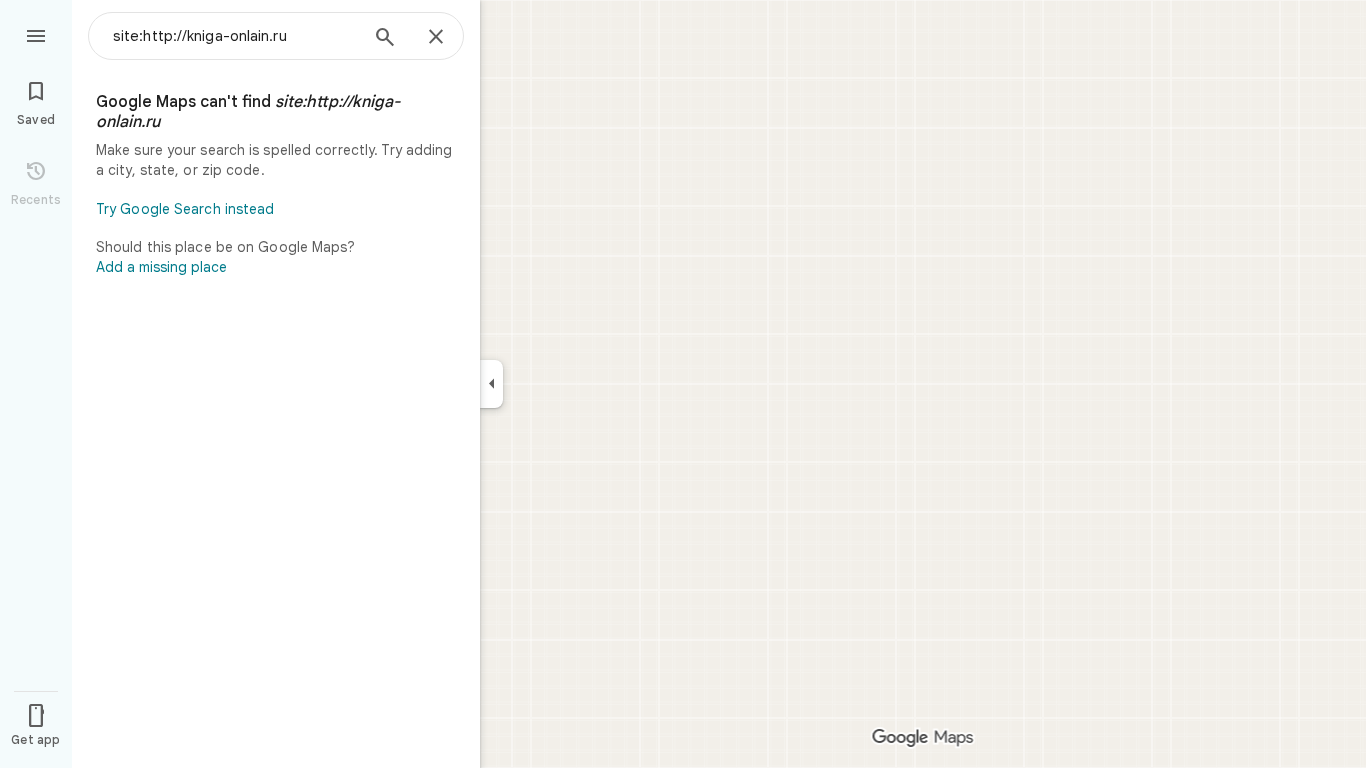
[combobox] (235, 36)
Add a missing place (161, 267)
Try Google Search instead (185, 209)
